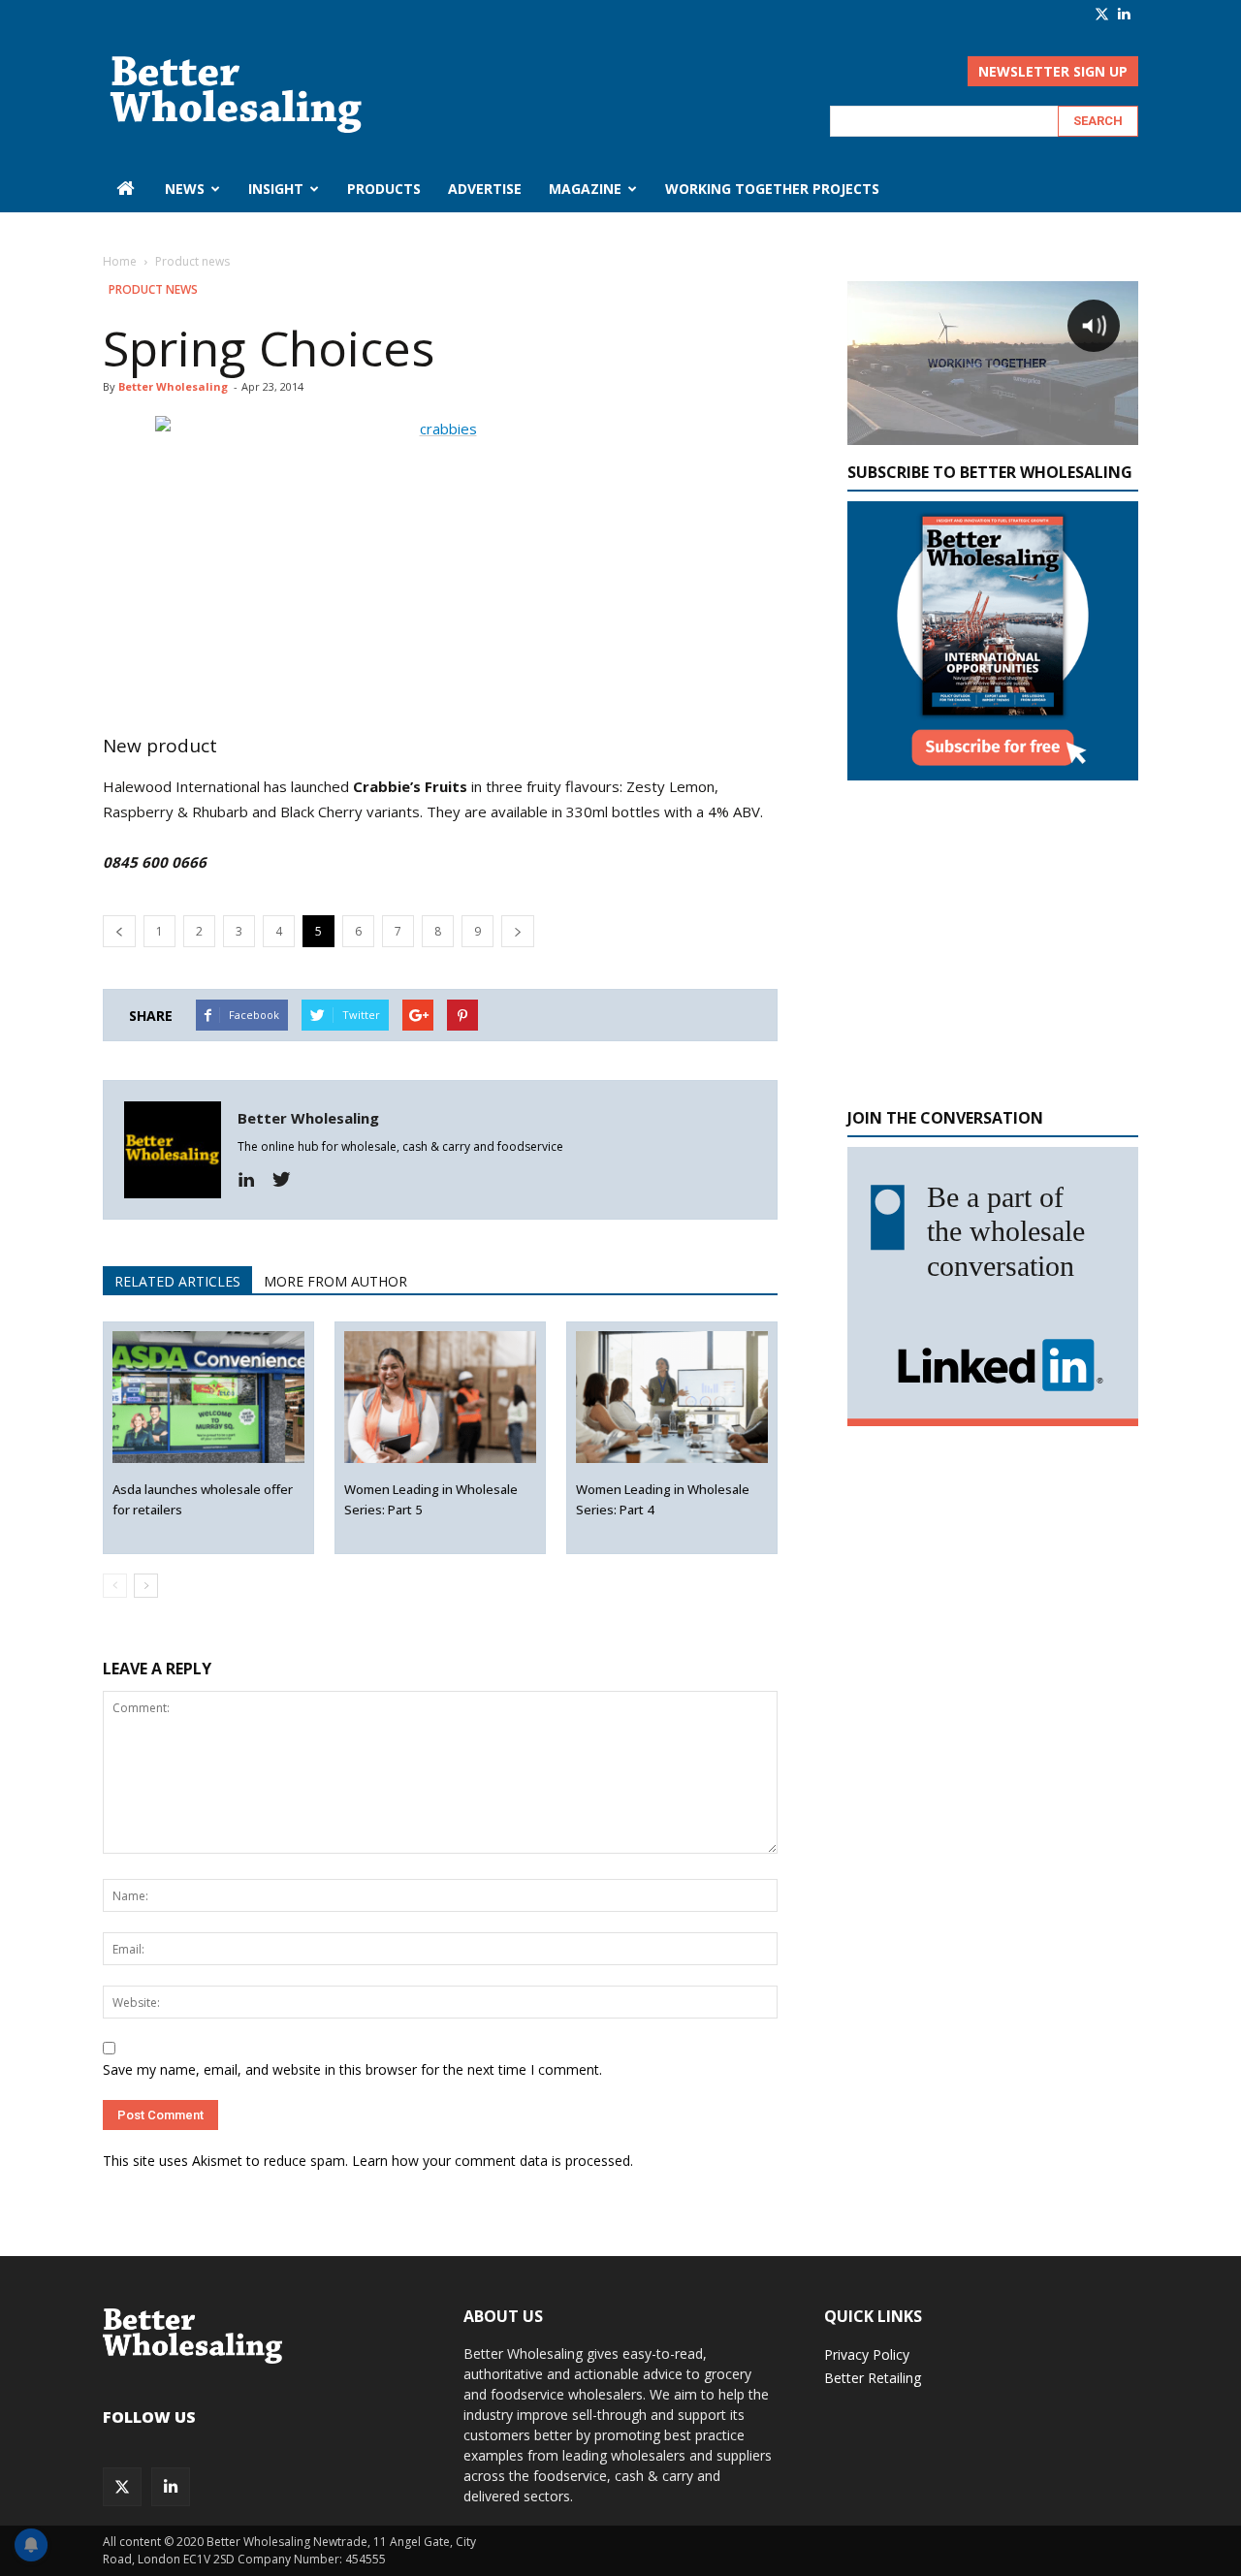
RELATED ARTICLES (177, 1281)
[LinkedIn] (1124, 14)
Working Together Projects (772, 189)
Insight (276, 189)
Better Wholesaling (173, 386)
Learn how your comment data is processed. (493, 2161)
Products (384, 189)
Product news (153, 289)
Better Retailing (873, 2378)
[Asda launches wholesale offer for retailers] (209, 1398)
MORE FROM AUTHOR (335, 1281)
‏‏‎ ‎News (183, 189)
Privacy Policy (867, 2354)
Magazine (585, 189)
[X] (1102, 14)
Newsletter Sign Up (1053, 71)
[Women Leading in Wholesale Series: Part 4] (672, 1398)
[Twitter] (288, 1180)
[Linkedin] (254, 1180)
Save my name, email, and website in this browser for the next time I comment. (352, 2069)
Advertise (485, 189)
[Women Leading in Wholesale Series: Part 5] (441, 1398)
